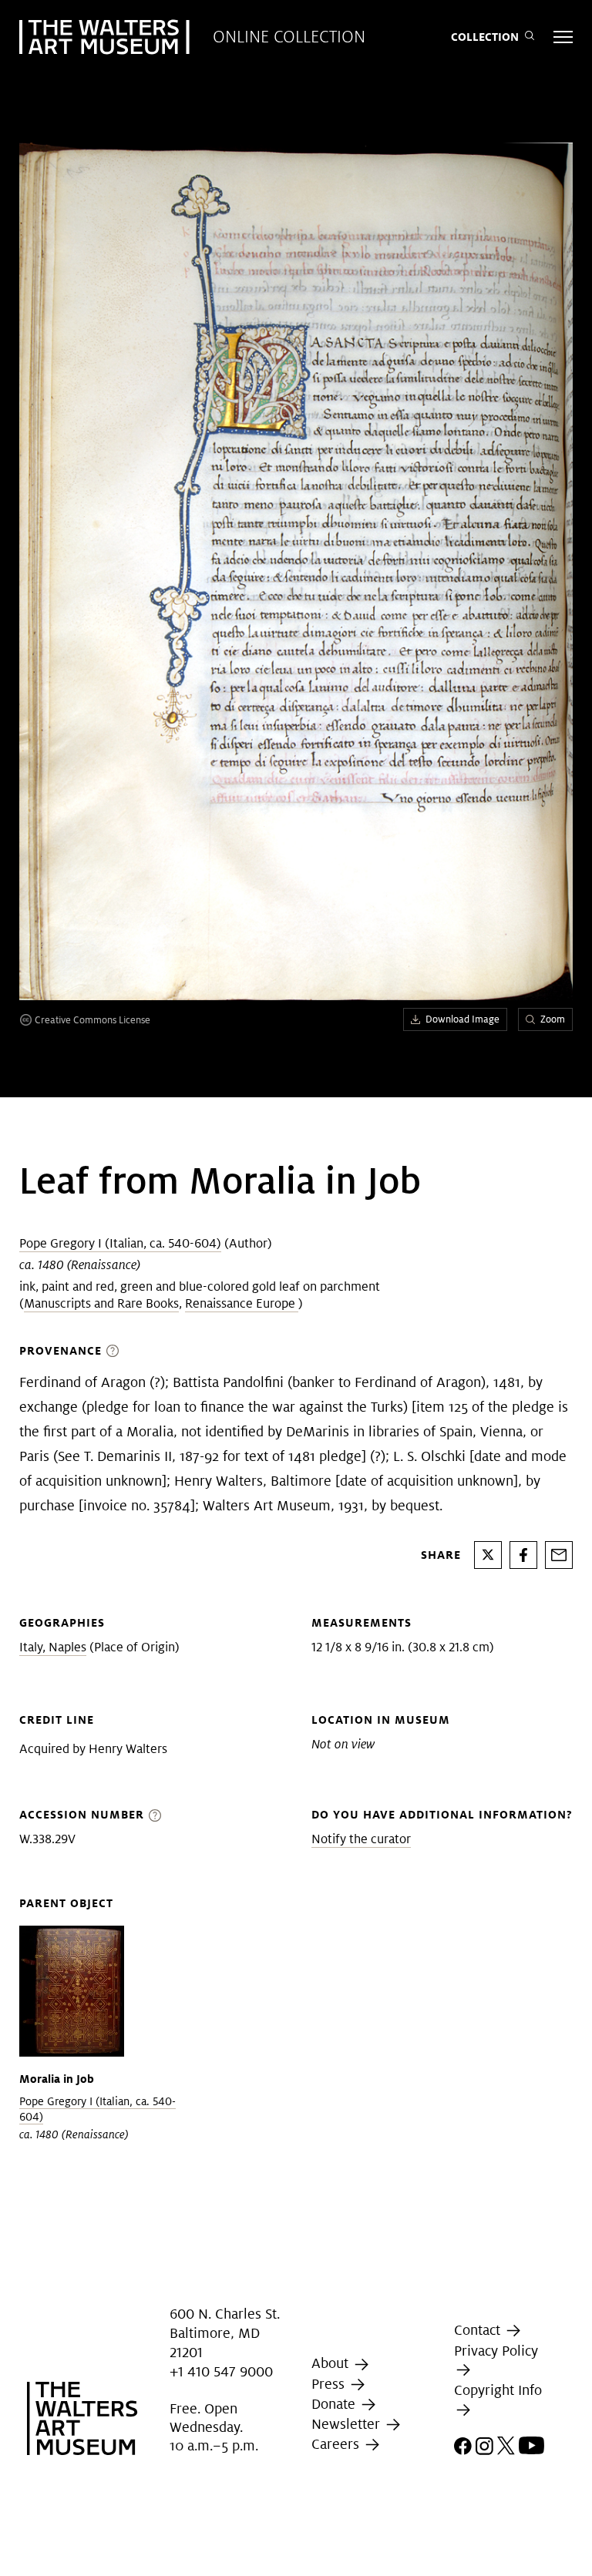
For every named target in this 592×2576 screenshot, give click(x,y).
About (332, 2364)
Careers (337, 2444)
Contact (479, 2330)
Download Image (462, 1019)
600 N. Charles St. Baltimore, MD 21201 (225, 2333)
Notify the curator (361, 1839)
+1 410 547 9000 (221, 2371)
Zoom (553, 1019)
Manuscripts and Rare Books (101, 1303)
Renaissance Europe (242, 1303)
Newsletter (348, 2424)
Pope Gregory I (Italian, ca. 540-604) (120, 1243)
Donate (335, 2404)
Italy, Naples (53, 1647)
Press (330, 2384)
